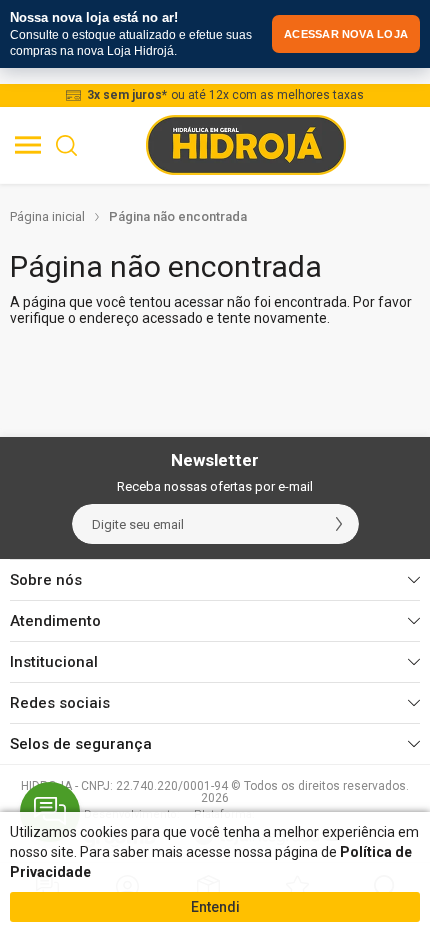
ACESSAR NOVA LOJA (346, 34)
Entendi (215, 907)
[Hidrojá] (246, 145)
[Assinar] (339, 524)
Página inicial (47, 216)
